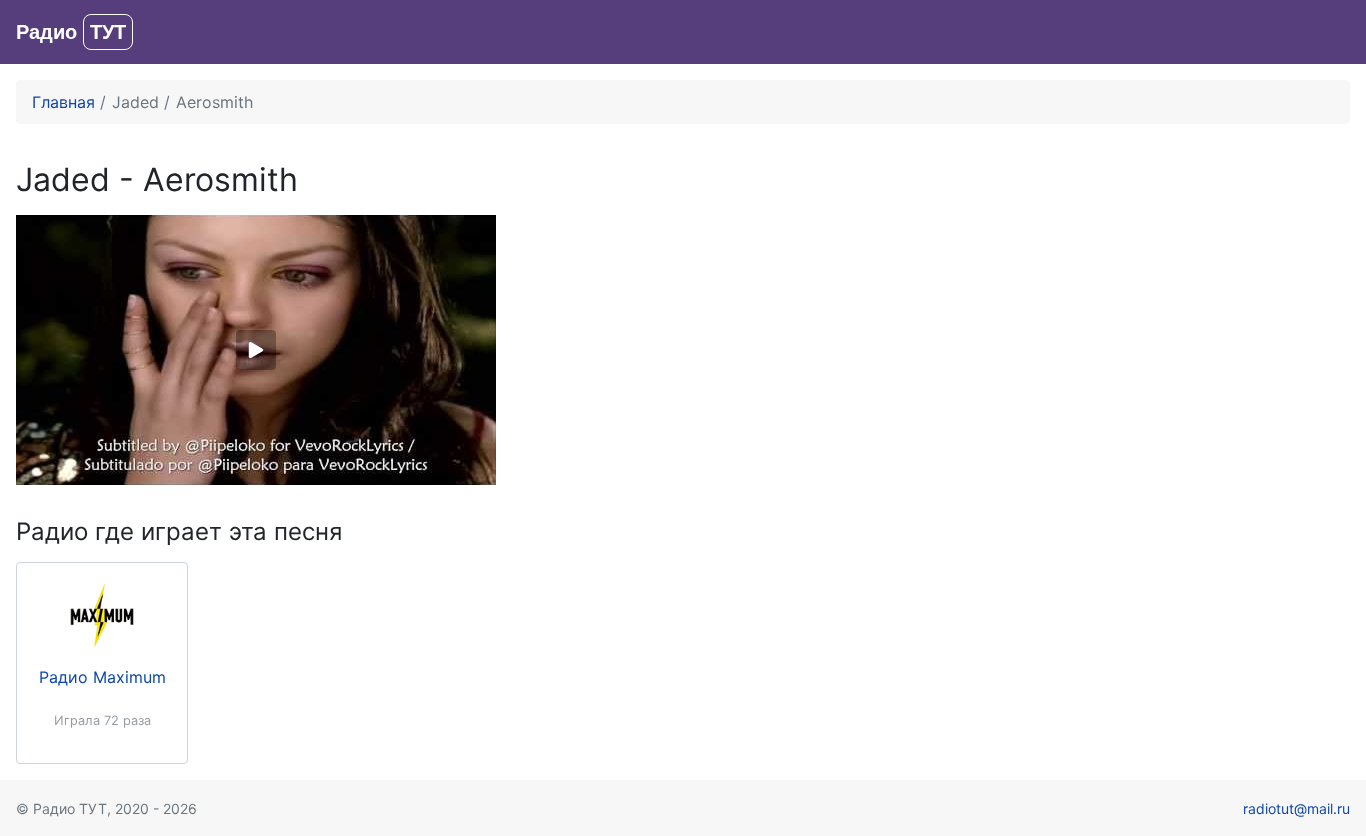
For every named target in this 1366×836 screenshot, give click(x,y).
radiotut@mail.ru (1296, 808)
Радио (71, 32)
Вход (1330, 32)
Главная (63, 102)
